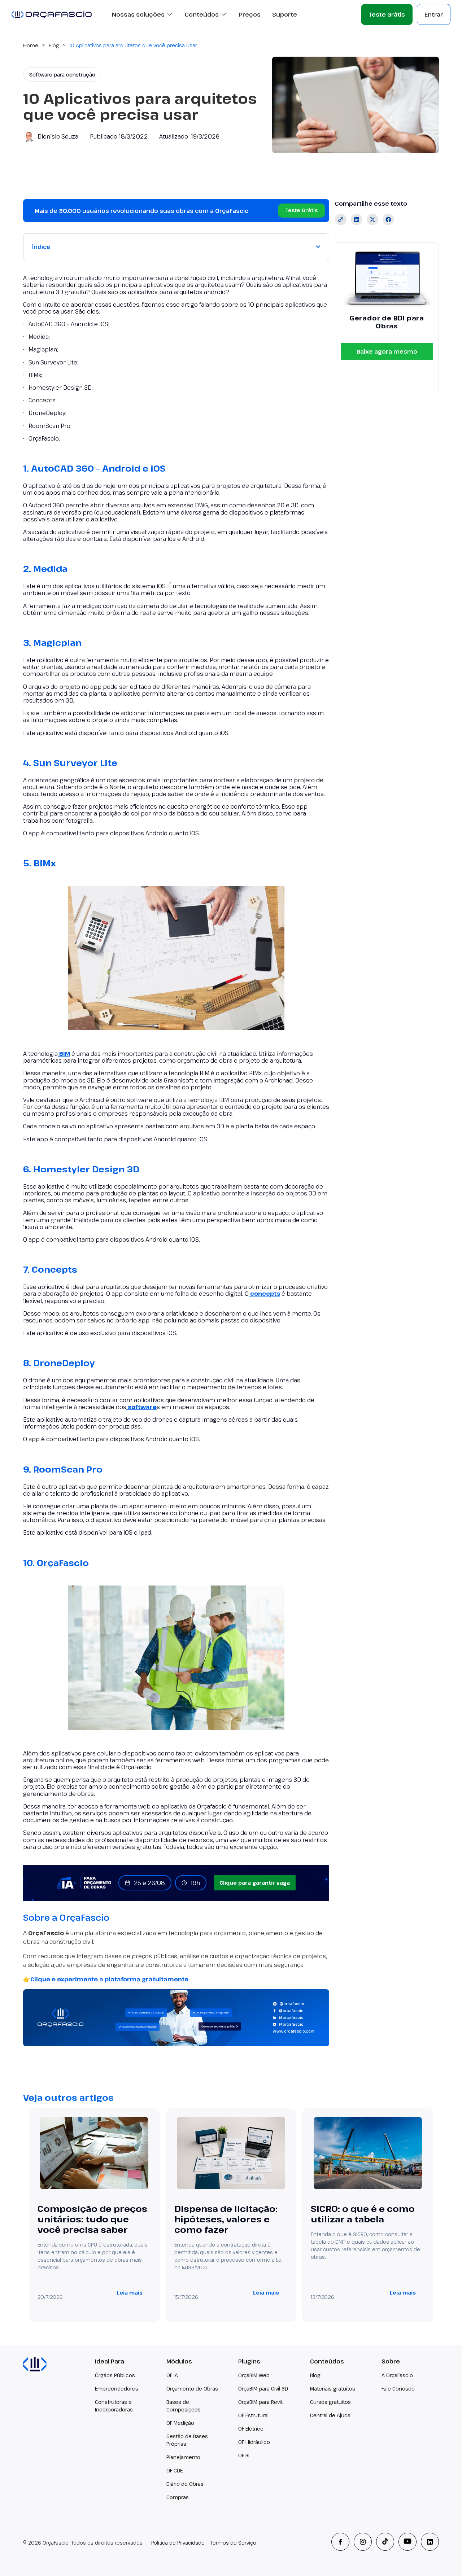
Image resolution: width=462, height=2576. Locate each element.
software (141, 1407)
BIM (64, 1054)
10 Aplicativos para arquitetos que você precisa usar (133, 45)
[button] (143, 14)
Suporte (285, 14)
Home (31, 45)
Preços (250, 14)
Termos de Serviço (233, 2543)
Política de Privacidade (178, 2543)
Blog (54, 45)
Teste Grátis (387, 14)
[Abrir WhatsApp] (444, 2558)
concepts (264, 1294)
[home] (52, 14)
